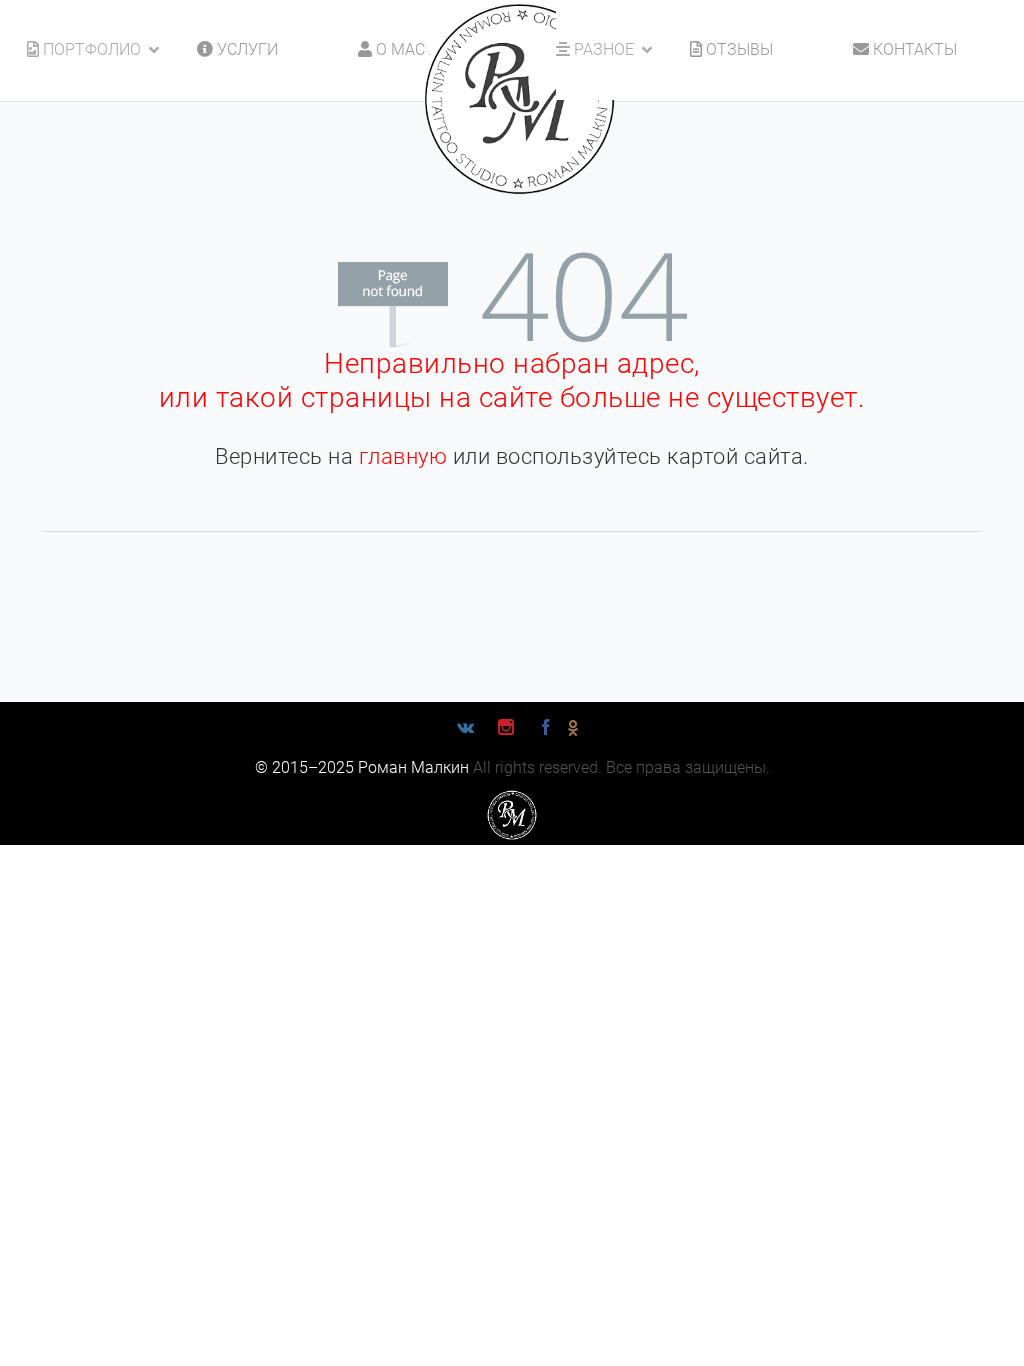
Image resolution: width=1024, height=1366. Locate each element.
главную (403, 456)
